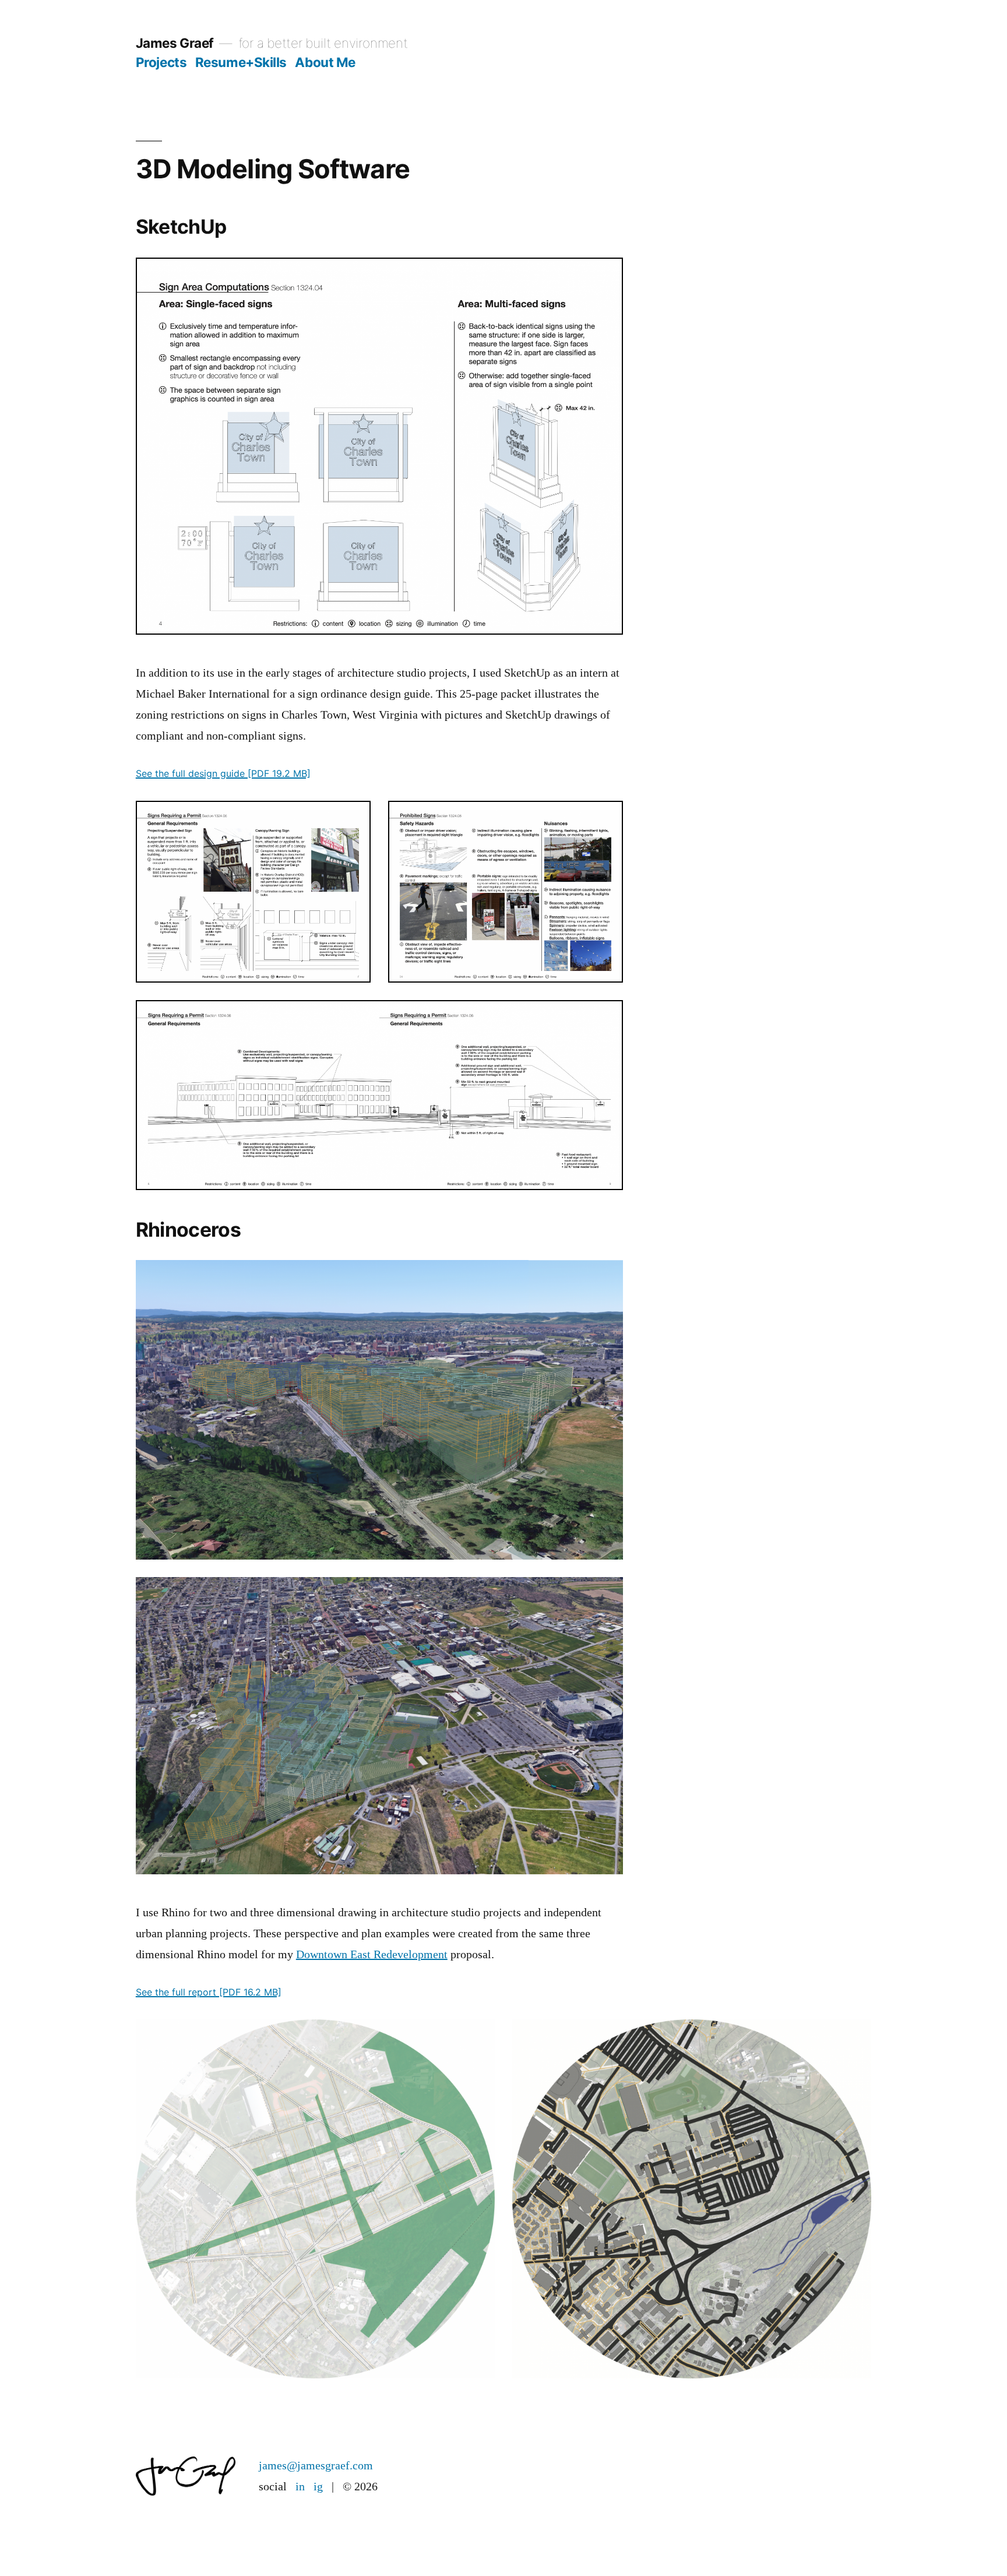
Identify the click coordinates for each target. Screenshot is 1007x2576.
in (300, 2487)
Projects (161, 62)
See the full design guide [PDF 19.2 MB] (223, 773)
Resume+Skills (241, 62)
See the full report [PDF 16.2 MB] (209, 1992)
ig (318, 2487)
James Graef (175, 43)
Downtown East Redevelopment (372, 1954)
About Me (325, 62)
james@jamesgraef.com (316, 2466)
